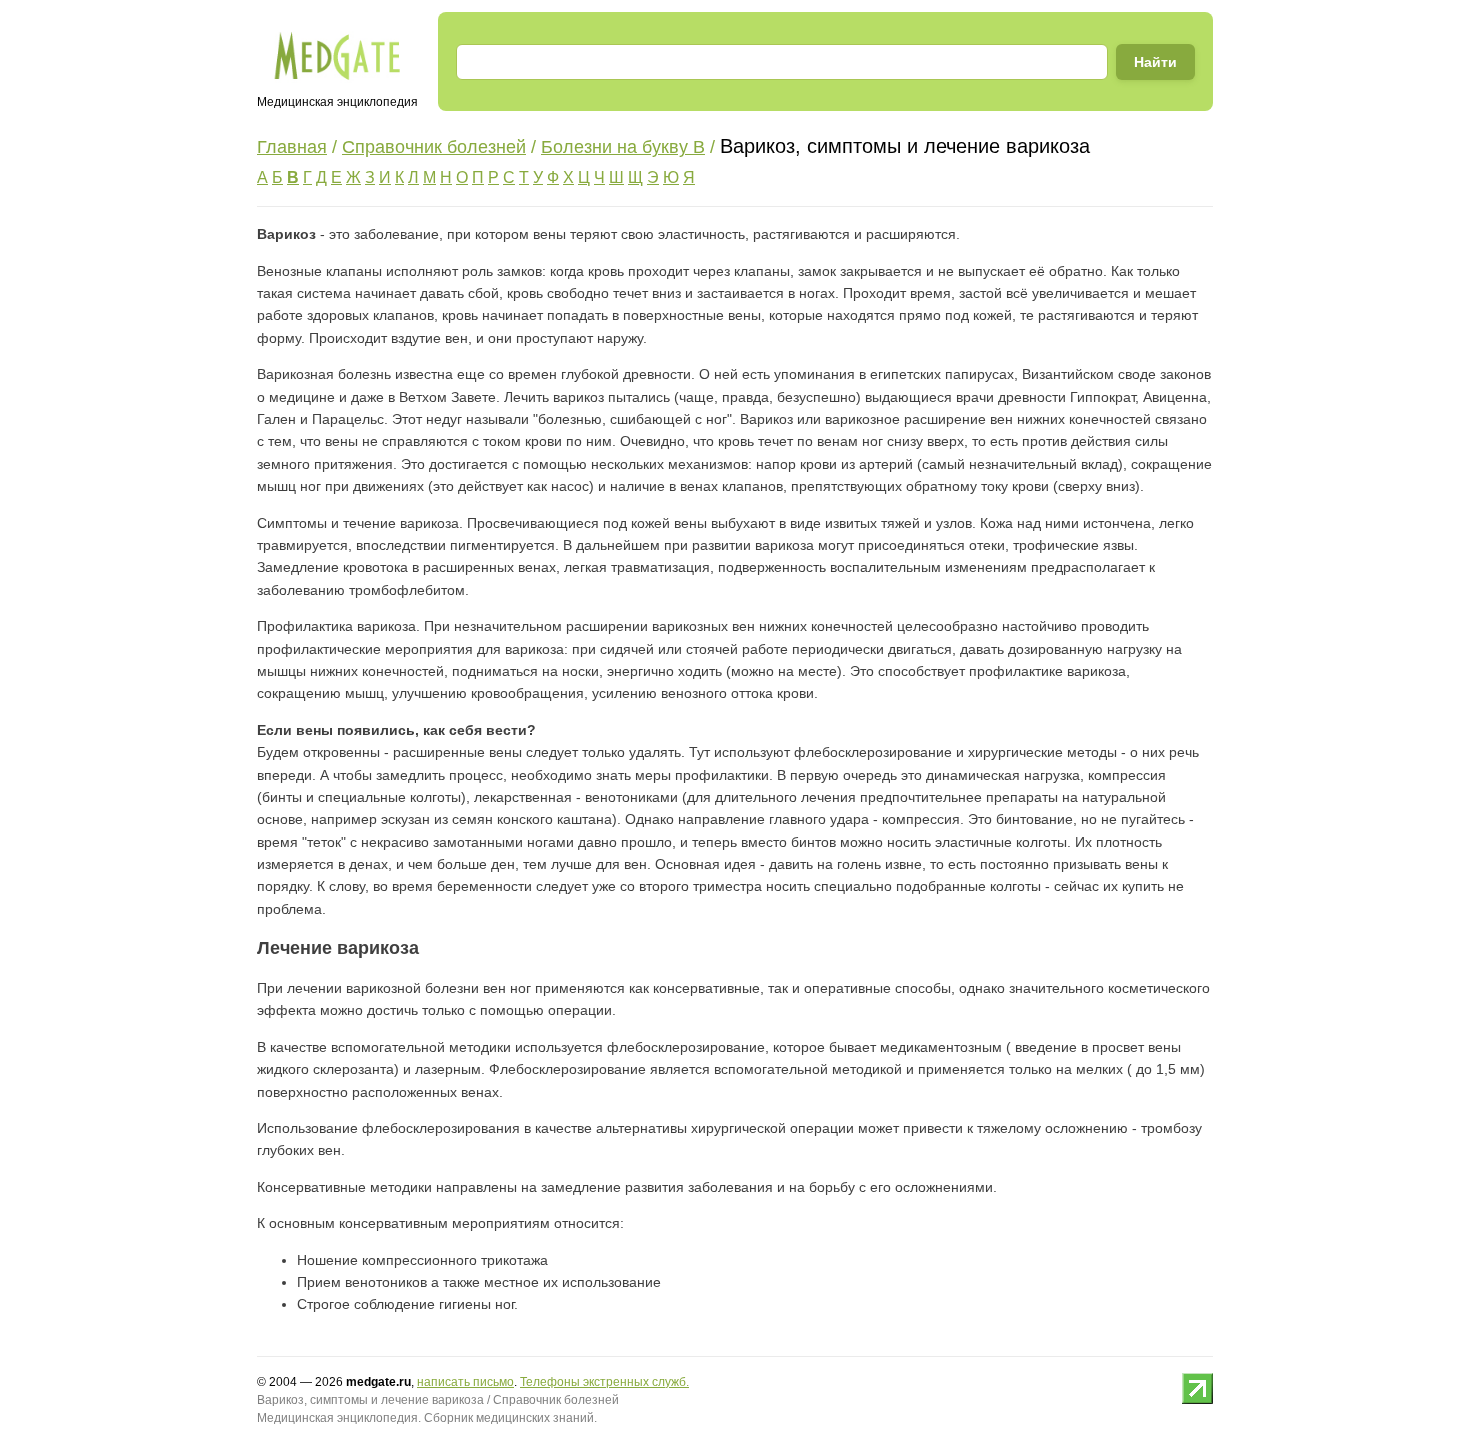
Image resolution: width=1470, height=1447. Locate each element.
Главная (292, 147)
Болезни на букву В (623, 147)
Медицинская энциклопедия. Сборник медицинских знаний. (427, 1418)
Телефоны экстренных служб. (604, 1382)
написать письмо (465, 1382)
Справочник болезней (434, 147)
